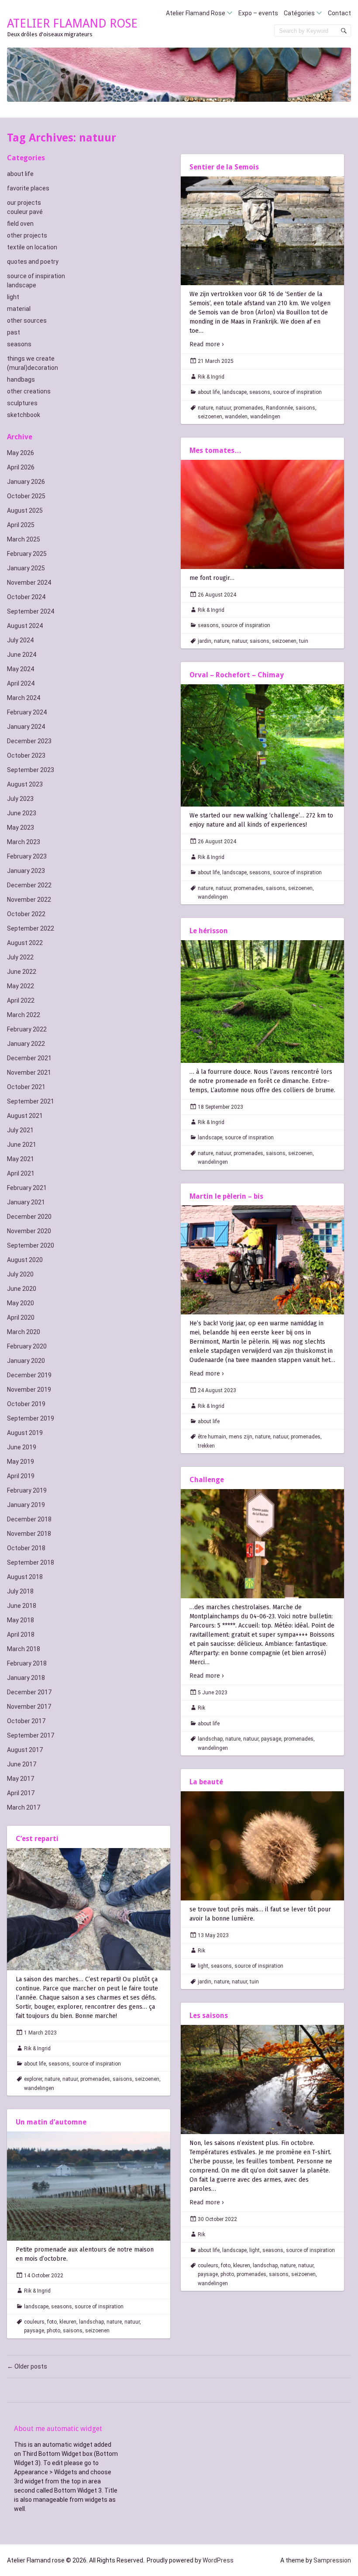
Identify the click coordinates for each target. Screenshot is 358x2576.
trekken (206, 1446)
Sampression (332, 2560)
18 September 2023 (220, 1107)
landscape (22, 285)
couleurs (208, 2266)
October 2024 (26, 597)
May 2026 (21, 453)
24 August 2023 (217, 1390)
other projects (27, 235)
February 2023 (27, 856)
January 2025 (26, 568)
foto (226, 2266)
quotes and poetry (33, 262)
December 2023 (29, 741)
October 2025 (26, 496)
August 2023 (25, 784)
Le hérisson (209, 931)
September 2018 (31, 1562)
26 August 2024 (217, 595)
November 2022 (29, 900)
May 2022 (21, 986)
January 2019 (26, 1505)
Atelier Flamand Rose (196, 13)
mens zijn (241, 1437)
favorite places (28, 188)
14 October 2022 (44, 2276)
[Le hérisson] (262, 1002)
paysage (271, 1739)
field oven (20, 224)
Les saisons (209, 2016)
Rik (201, 1708)
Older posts (27, 2366)
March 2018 (24, 1649)
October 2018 (26, 1548)
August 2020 (25, 1260)
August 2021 (25, 1116)
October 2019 (26, 1404)
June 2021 (22, 1145)
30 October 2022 (217, 2219)
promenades (248, 408)
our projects (24, 203)
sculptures (22, 403)
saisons (305, 408)
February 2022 (27, 1029)
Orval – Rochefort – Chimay (237, 675)
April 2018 (21, 1635)
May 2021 (21, 1159)
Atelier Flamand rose (72, 23)
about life (20, 174)
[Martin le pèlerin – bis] (262, 1260)
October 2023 (26, 755)
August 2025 (25, 510)
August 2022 (25, 943)
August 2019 (25, 1433)
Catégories (299, 13)
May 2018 (21, 1620)
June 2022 (22, 972)
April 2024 (21, 683)
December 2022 (29, 885)
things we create (31, 359)
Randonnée (279, 408)
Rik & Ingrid (211, 377)
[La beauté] (262, 1846)
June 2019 (22, 1447)
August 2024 (25, 626)
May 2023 (21, 828)
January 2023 (26, 871)
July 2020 (20, 1274)
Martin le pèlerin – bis (226, 1196)
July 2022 (20, 957)
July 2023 (20, 799)
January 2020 (26, 1361)
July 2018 (20, 1591)
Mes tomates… (215, 450)
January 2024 (26, 727)
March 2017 (24, 1807)
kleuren (242, 2266)
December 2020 (29, 1217)
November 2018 (29, 1534)
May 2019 (21, 1462)
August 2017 (25, 1750)
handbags (21, 379)
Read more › (207, 344)
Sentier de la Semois (224, 167)
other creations (29, 391)
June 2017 (22, 1764)
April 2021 (21, 1173)
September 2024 (31, 611)
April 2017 (21, 1793)
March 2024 (24, 698)
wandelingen (265, 417)
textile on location (32, 247)
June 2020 (22, 1289)
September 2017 (31, 1735)
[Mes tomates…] (262, 514)
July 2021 (20, 1130)
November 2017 (29, 1707)
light (13, 297)
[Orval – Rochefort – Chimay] (262, 746)
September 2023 (31, 770)
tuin (304, 641)
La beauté (206, 1782)
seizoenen (210, 417)
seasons (19, 344)
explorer (33, 2079)
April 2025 (21, 525)
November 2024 (29, 583)
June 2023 (22, 813)
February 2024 (27, 712)
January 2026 (26, 482)
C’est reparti (37, 1839)
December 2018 (29, 1519)
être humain (212, 1437)
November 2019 (29, 1390)
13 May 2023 (213, 1935)
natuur (223, 408)
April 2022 (21, 1000)
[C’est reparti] (89, 1909)
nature (205, 408)
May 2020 (21, 1303)
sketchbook (24, 415)
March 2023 (24, 842)
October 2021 (26, 1087)
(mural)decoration (33, 368)
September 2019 (31, 1418)
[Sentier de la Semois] (262, 231)
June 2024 (22, 655)
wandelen (236, 417)
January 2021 (26, 1202)
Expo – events (258, 13)
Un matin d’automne (51, 2122)
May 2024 (21, 669)
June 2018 (22, 1606)
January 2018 (26, 1678)
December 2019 (29, 1375)
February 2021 (27, 1188)
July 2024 (20, 640)
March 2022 (24, 1015)
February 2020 (27, 1346)
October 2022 (26, 914)
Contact (339, 13)
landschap (210, 1739)
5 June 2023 (213, 1693)
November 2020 (29, 1231)
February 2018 (27, 1663)
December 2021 (29, 1058)
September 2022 (31, 928)
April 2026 (21, 467)
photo (227, 2274)
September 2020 (31, 1245)
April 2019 (21, 1476)
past (14, 332)
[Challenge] (262, 1544)
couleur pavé (25, 212)
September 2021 (31, 1101)
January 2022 (26, 1044)
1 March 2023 (40, 2033)
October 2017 (26, 1721)
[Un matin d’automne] (89, 2186)
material (19, 309)
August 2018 (25, 1577)
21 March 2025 (216, 361)
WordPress (218, 2560)
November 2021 (29, 1072)
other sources (27, 321)
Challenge (207, 1480)
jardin (205, 641)
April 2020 (21, 1317)
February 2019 (27, 1490)
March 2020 (24, 1332)
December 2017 (29, 1692)
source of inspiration (36, 276)
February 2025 (27, 554)
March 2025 (24, 539)
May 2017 (21, 1779)
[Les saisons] (262, 2079)
